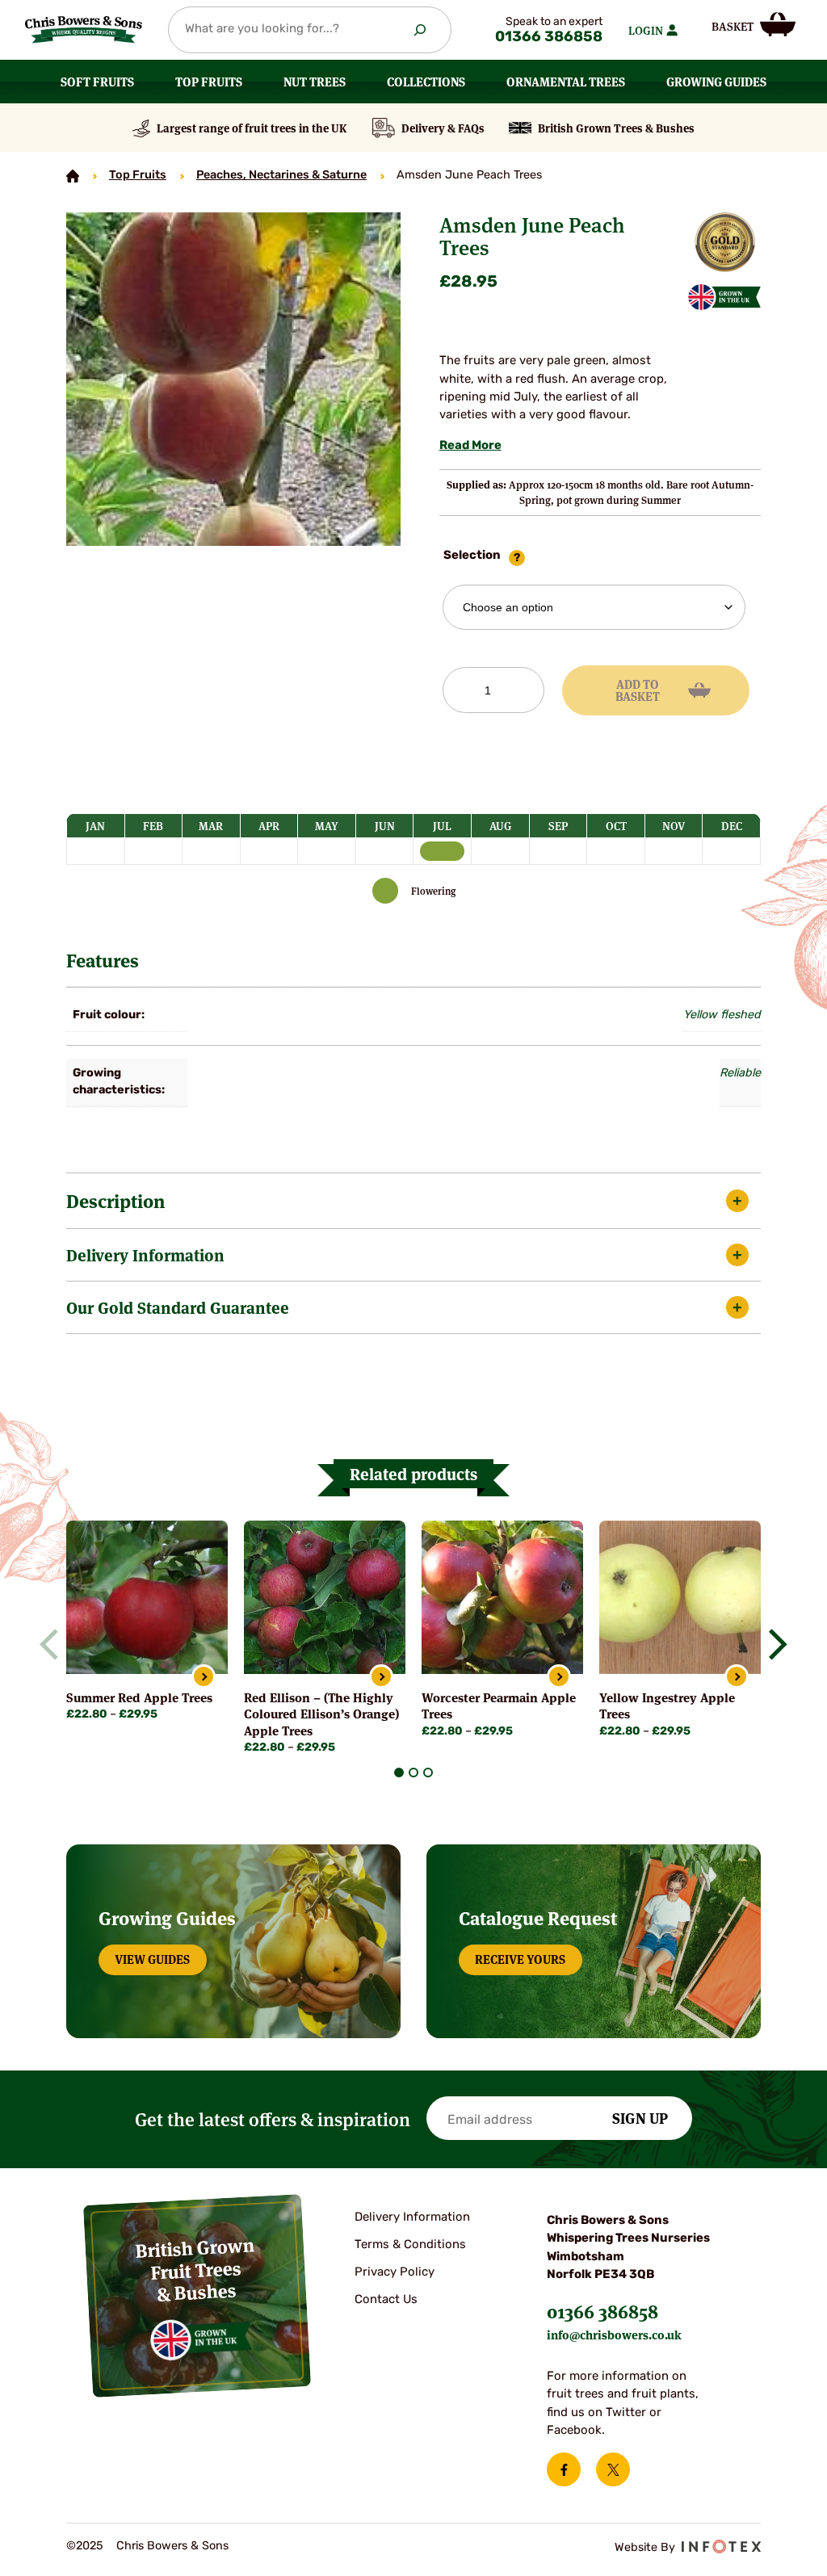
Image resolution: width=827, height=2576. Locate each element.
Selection (472, 556)
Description (115, 1200)
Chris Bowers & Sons (172, 2547)
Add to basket (638, 690)
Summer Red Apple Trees (139, 1697)
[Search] (420, 30)
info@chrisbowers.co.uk (614, 2334)
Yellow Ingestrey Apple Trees (667, 1705)
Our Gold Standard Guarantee (178, 1307)
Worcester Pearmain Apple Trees (499, 1705)
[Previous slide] (56, 1644)
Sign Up (640, 2117)
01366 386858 (549, 38)
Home (73, 176)
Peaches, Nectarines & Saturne (281, 176)
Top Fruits (138, 176)
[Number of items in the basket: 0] (754, 25)
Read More (470, 446)
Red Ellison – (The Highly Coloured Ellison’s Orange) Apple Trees (321, 1713)
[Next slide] (772, 1644)
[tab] (399, 1773)
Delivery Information (145, 1254)
